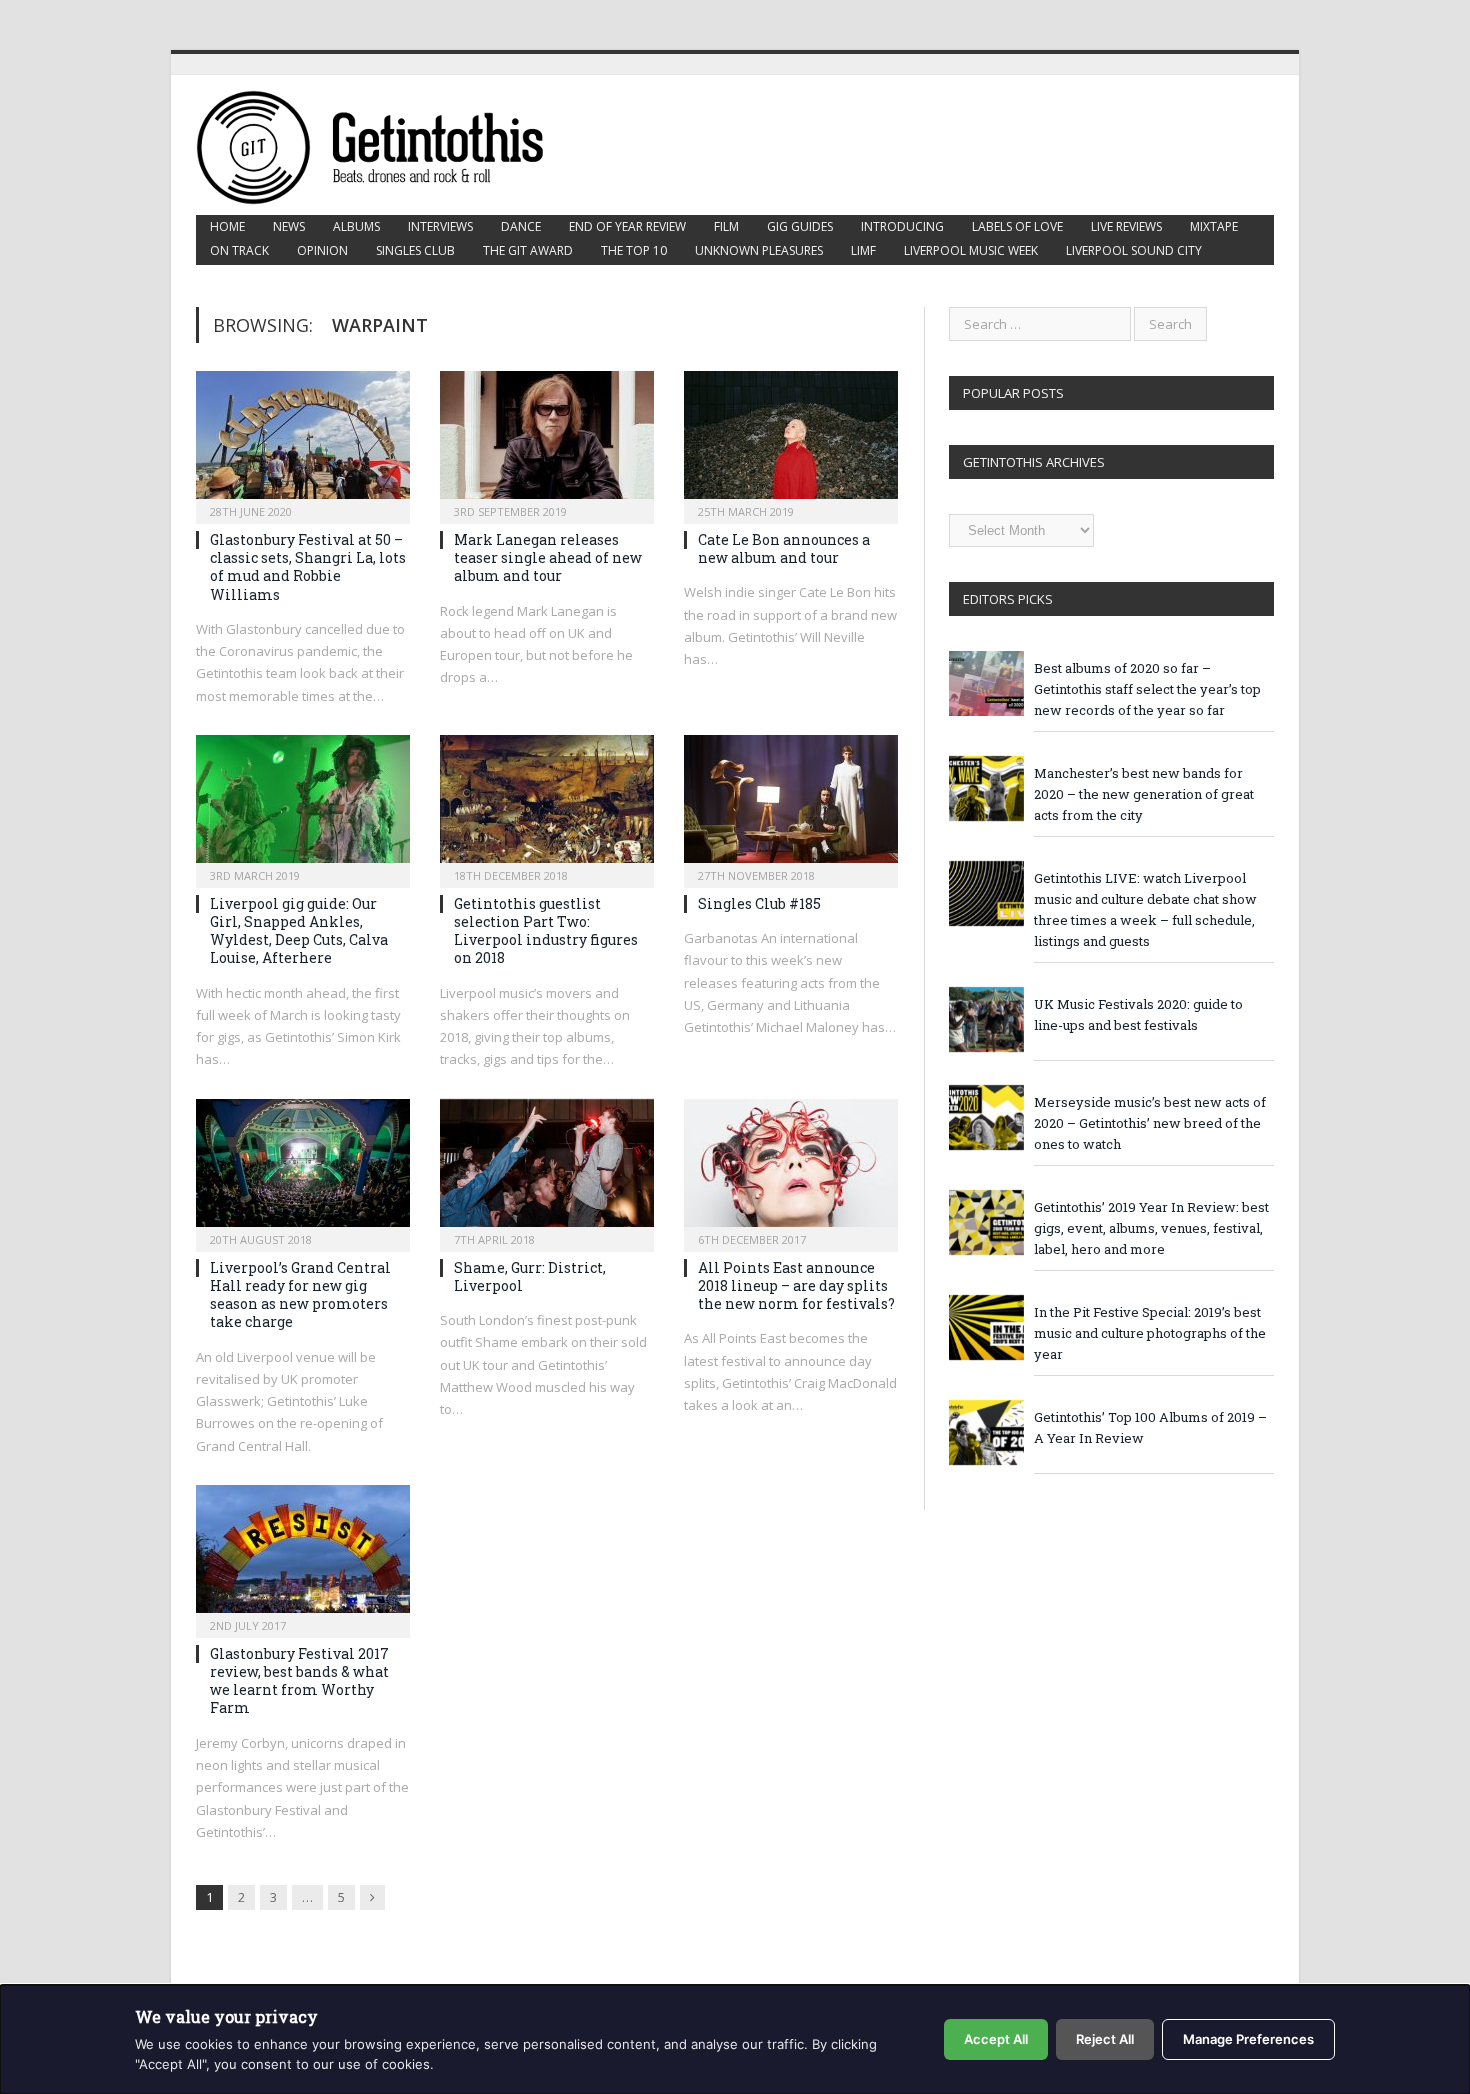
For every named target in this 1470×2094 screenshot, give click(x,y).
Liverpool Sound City (1134, 250)
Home (227, 226)
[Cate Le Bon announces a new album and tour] (791, 441)
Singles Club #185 (759, 903)
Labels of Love (1017, 226)
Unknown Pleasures (759, 250)
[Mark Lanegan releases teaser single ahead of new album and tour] (547, 441)
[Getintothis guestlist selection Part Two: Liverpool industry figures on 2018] (547, 805)
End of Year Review (627, 226)
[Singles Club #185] (791, 805)
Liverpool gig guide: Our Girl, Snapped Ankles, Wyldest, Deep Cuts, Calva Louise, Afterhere (299, 931)
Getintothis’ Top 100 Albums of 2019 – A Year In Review (1150, 1427)
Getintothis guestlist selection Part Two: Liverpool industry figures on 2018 (546, 931)
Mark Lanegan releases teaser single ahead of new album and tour (548, 557)
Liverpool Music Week (971, 250)
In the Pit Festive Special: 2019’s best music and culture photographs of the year (1150, 1333)
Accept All (996, 2039)
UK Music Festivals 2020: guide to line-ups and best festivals (1138, 1014)
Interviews (440, 226)
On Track (239, 250)
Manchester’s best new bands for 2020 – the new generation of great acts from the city (1144, 794)
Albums (356, 226)
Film (726, 226)
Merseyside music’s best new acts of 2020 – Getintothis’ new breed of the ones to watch (1150, 1123)
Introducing (902, 226)
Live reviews (1126, 226)
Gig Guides (800, 226)
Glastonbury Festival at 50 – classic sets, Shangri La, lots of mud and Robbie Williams (308, 567)
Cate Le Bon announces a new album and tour (784, 548)
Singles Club (415, 250)
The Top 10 (634, 250)
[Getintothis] (384, 144)
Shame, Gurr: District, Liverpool (530, 1276)
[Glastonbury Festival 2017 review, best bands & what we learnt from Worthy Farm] (303, 1555)
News (289, 226)
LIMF (863, 250)
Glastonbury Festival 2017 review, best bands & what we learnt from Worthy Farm (299, 1681)
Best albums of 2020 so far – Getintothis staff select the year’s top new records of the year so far (1147, 689)
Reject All (1105, 2039)
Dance (521, 226)
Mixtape (1214, 226)
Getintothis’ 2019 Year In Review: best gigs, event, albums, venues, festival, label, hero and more (1151, 1228)
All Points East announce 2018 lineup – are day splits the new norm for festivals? (796, 1285)
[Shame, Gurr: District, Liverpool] (547, 1169)
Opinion (322, 250)
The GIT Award (528, 250)
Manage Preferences (1248, 2039)
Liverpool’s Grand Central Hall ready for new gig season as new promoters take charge (300, 1295)
